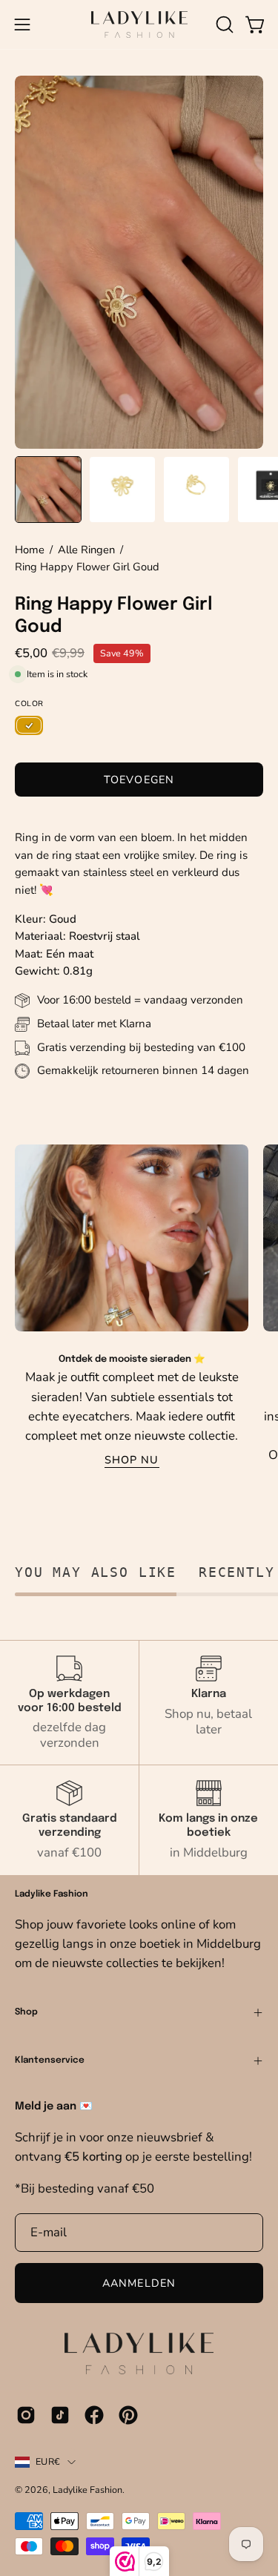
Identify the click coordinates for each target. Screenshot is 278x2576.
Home (30, 550)
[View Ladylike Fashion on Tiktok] (60, 2415)
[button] (223, 24)
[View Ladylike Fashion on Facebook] (94, 2415)
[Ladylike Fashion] (139, 24)
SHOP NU (132, 1460)
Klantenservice (50, 2061)
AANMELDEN (139, 2283)
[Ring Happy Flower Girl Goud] (48, 490)
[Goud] (29, 726)
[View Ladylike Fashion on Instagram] (26, 2415)
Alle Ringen (86, 550)
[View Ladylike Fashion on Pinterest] (128, 2415)
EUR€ (48, 2461)
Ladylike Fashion (87, 2490)
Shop (26, 2012)
